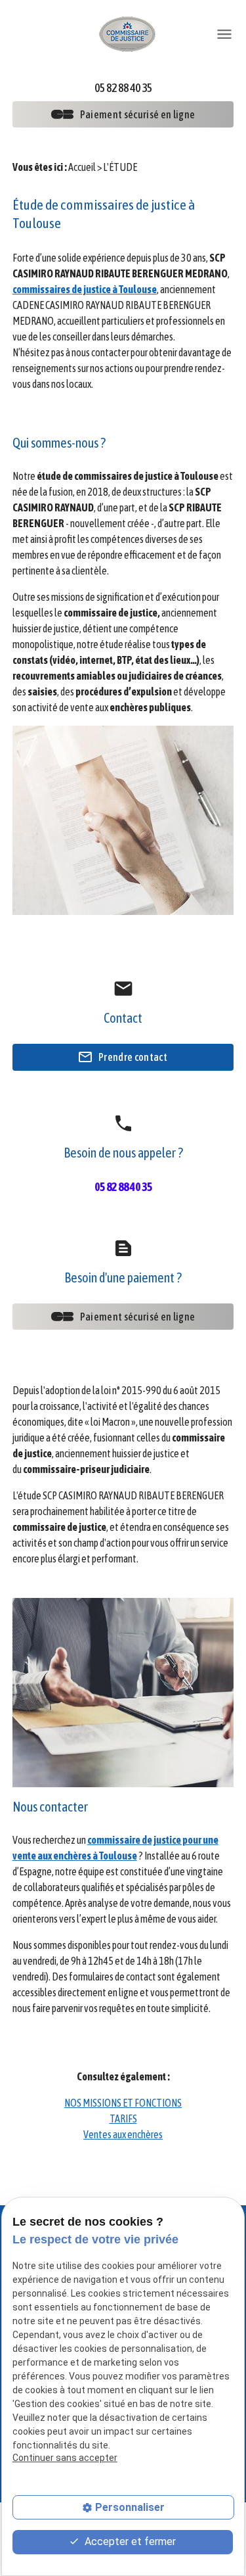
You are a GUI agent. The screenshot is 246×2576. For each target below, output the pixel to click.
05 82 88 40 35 (123, 88)
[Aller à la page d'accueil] (128, 33)
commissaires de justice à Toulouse (85, 289)
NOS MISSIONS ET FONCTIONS (123, 2103)
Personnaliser (130, 2507)
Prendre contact (133, 1057)
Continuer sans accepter (65, 2458)
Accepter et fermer (129, 2541)
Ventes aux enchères (123, 2134)
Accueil (82, 167)
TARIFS (123, 2119)
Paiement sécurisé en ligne (137, 114)
